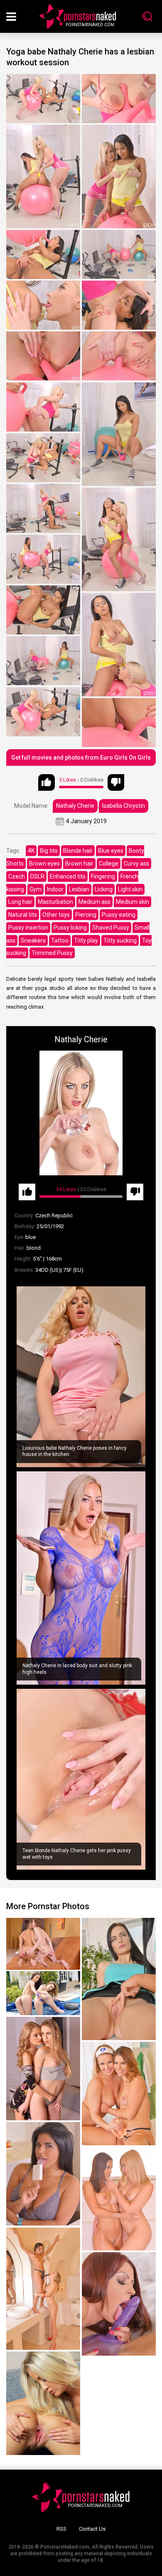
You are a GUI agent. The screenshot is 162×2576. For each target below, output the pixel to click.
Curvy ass (136, 864)
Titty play (86, 940)
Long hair (20, 902)
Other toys (56, 915)
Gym (36, 889)
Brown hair (79, 864)
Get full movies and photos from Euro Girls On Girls (81, 758)
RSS (61, 2529)
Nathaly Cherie (75, 806)
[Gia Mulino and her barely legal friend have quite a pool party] (43, 1993)
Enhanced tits (68, 876)
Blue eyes (111, 851)
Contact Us (92, 2529)
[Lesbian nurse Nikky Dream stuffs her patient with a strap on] (119, 2094)
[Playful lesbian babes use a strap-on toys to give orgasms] (119, 2304)
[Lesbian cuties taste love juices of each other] (43, 2069)
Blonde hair (78, 851)
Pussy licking (70, 928)
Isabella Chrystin (124, 806)
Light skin (130, 889)
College (109, 864)
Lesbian (79, 889)
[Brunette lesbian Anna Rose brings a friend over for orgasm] (119, 1979)
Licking (104, 889)
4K (31, 851)
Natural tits (23, 915)
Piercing (86, 915)
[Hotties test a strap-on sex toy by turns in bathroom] (43, 2289)
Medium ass (94, 902)
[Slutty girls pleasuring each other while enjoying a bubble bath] (119, 2199)
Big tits (49, 851)
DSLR (37, 876)
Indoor (55, 889)
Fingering (103, 876)
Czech (17, 876)
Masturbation (55, 902)
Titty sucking (120, 940)
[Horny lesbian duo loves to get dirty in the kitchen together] (43, 2174)
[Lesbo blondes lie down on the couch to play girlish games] (43, 2403)
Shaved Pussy (111, 928)
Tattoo (60, 940)
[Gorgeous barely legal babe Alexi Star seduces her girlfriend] (43, 1944)
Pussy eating (119, 915)
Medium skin (133, 902)
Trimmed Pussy (52, 953)
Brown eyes (44, 864)
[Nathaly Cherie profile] (81, 1113)
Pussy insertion (28, 928)
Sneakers (33, 940)
